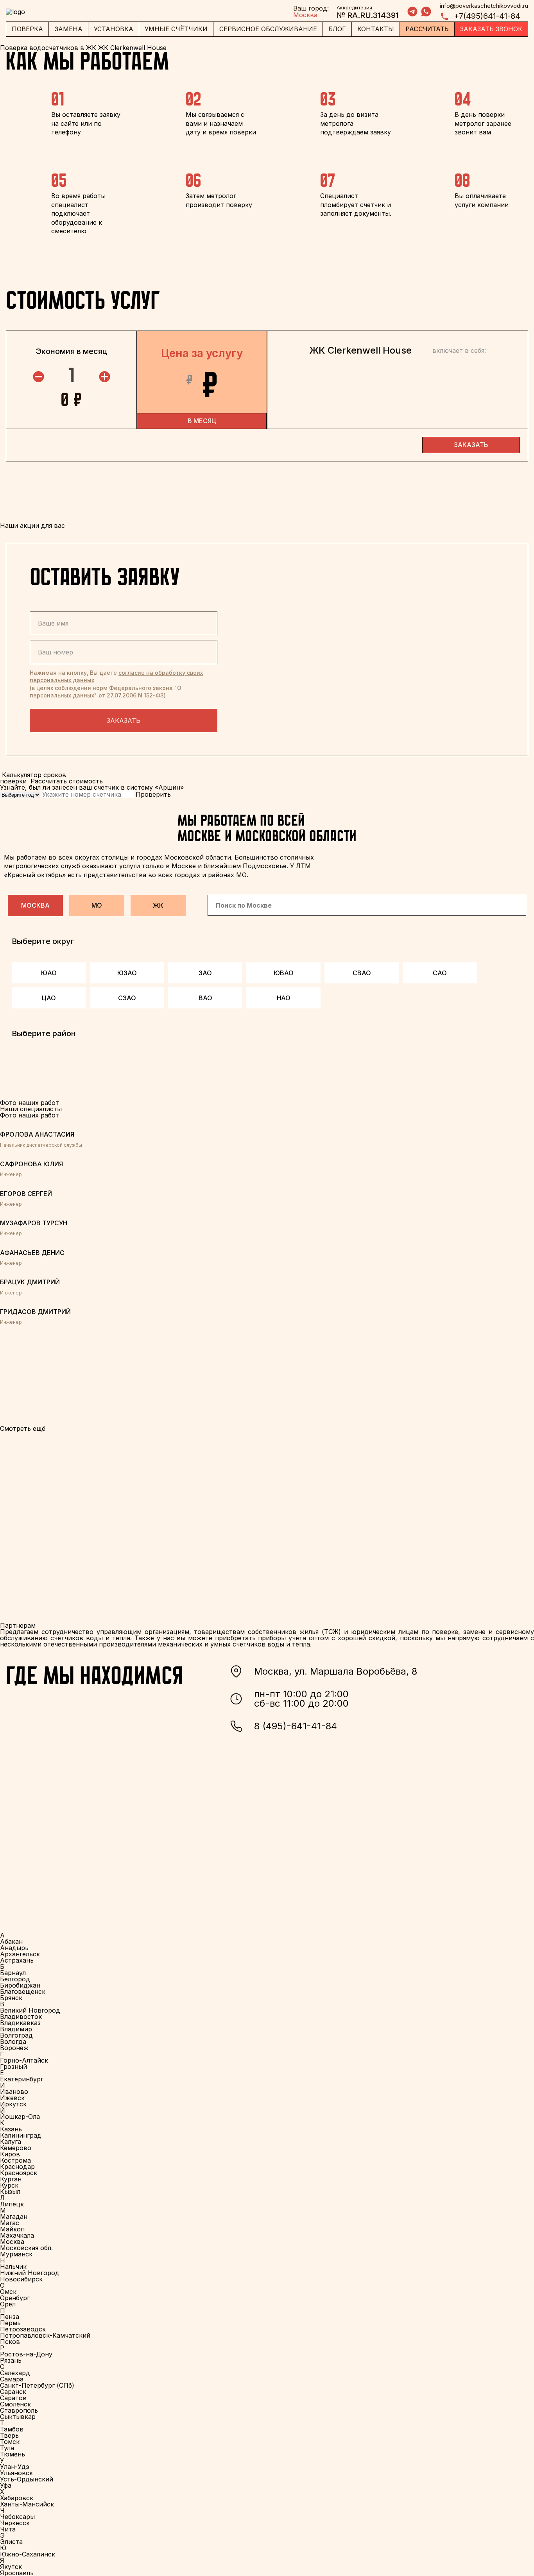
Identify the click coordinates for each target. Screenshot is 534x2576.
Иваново (14, 2092)
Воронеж (14, 2048)
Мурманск (16, 2254)
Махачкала (17, 2235)
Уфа (6, 2485)
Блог (337, 29)
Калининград (21, 2135)
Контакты (376, 29)
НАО (284, 998)
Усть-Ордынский (27, 2479)
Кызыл (10, 2192)
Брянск (11, 1998)
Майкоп (12, 2229)
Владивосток (21, 2016)
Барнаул (13, 1973)
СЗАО (127, 998)
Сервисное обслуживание (268, 29)
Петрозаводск (23, 2329)
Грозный (13, 2067)
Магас (10, 2223)
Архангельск (20, 1954)
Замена (69, 29)
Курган (11, 2179)
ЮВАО (284, 973)
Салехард (15, 2373)
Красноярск (19, 2173)
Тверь (9, 2435)
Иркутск (13, 2104)
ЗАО (205, 973)
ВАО (205, 998)
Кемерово (16, 2148)
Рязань (11, 2360)
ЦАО (49, 998)
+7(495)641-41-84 (487, 16)
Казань (11, 2129)
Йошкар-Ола (20, 2117)
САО (440, 973)
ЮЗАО (127, 973)
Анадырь (14, 1948)
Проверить (153, 794)
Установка (114, 29)
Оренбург (15, 2298)
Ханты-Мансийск (27, 2504)
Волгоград (16, 2035)
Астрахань (17, 1960)
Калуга (11, 2142)
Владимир (16, 2029)
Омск (8, 2292)
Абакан (11, 1941)
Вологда (13, 2041)
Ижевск (12, 2098)
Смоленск (15, 2404)
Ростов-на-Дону (26, 2354)
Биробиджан (20, 1985)
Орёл (8, 2304)
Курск (9, 2185)
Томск (10, 2442)
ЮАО (49, 973)
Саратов (13, 2398)
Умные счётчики (176, 29)
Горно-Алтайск (24, 2060)
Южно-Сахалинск (28, 2554)
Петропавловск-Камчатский (45, 2335)
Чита (8, 2529)
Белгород (15, 1979)
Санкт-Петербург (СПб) (37, 2385)
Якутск (11, 2567)
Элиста (11, 2542)
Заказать (124, 720)
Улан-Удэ (15, 2467)
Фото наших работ (30, 1115)
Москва (35, 905)
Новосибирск (21, 2279)
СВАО (362, 973)
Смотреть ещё (23, 1428)
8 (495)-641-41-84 (296, 1726)
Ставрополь (19, 2410)
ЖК (158, 905)
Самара (12, 2379)
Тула (7, 2448)
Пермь (10, 2323)
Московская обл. (26, 2248)
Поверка (27, 29)
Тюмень (13, 2454)
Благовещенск (23, 1991)
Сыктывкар (18, 2417)
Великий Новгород (30, 2010)
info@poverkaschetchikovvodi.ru (484, 6)
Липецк (12, 2204)
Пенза (10, 2317)
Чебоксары (17, 2517)
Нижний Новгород (30, 2273)
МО (97, 905)
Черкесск (15, 2523)
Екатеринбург (22, 2079)
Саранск (13, 2392)
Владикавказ (20, 2023)
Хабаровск (17, 2498)
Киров (10, 2154)
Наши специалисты (31, 1109)
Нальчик (13, 2267)
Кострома (15, 2160)
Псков (10, 2342)
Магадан (14, 2217)
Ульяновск (16, 2473)
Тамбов (12, 2429)
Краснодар (17, 2167)
